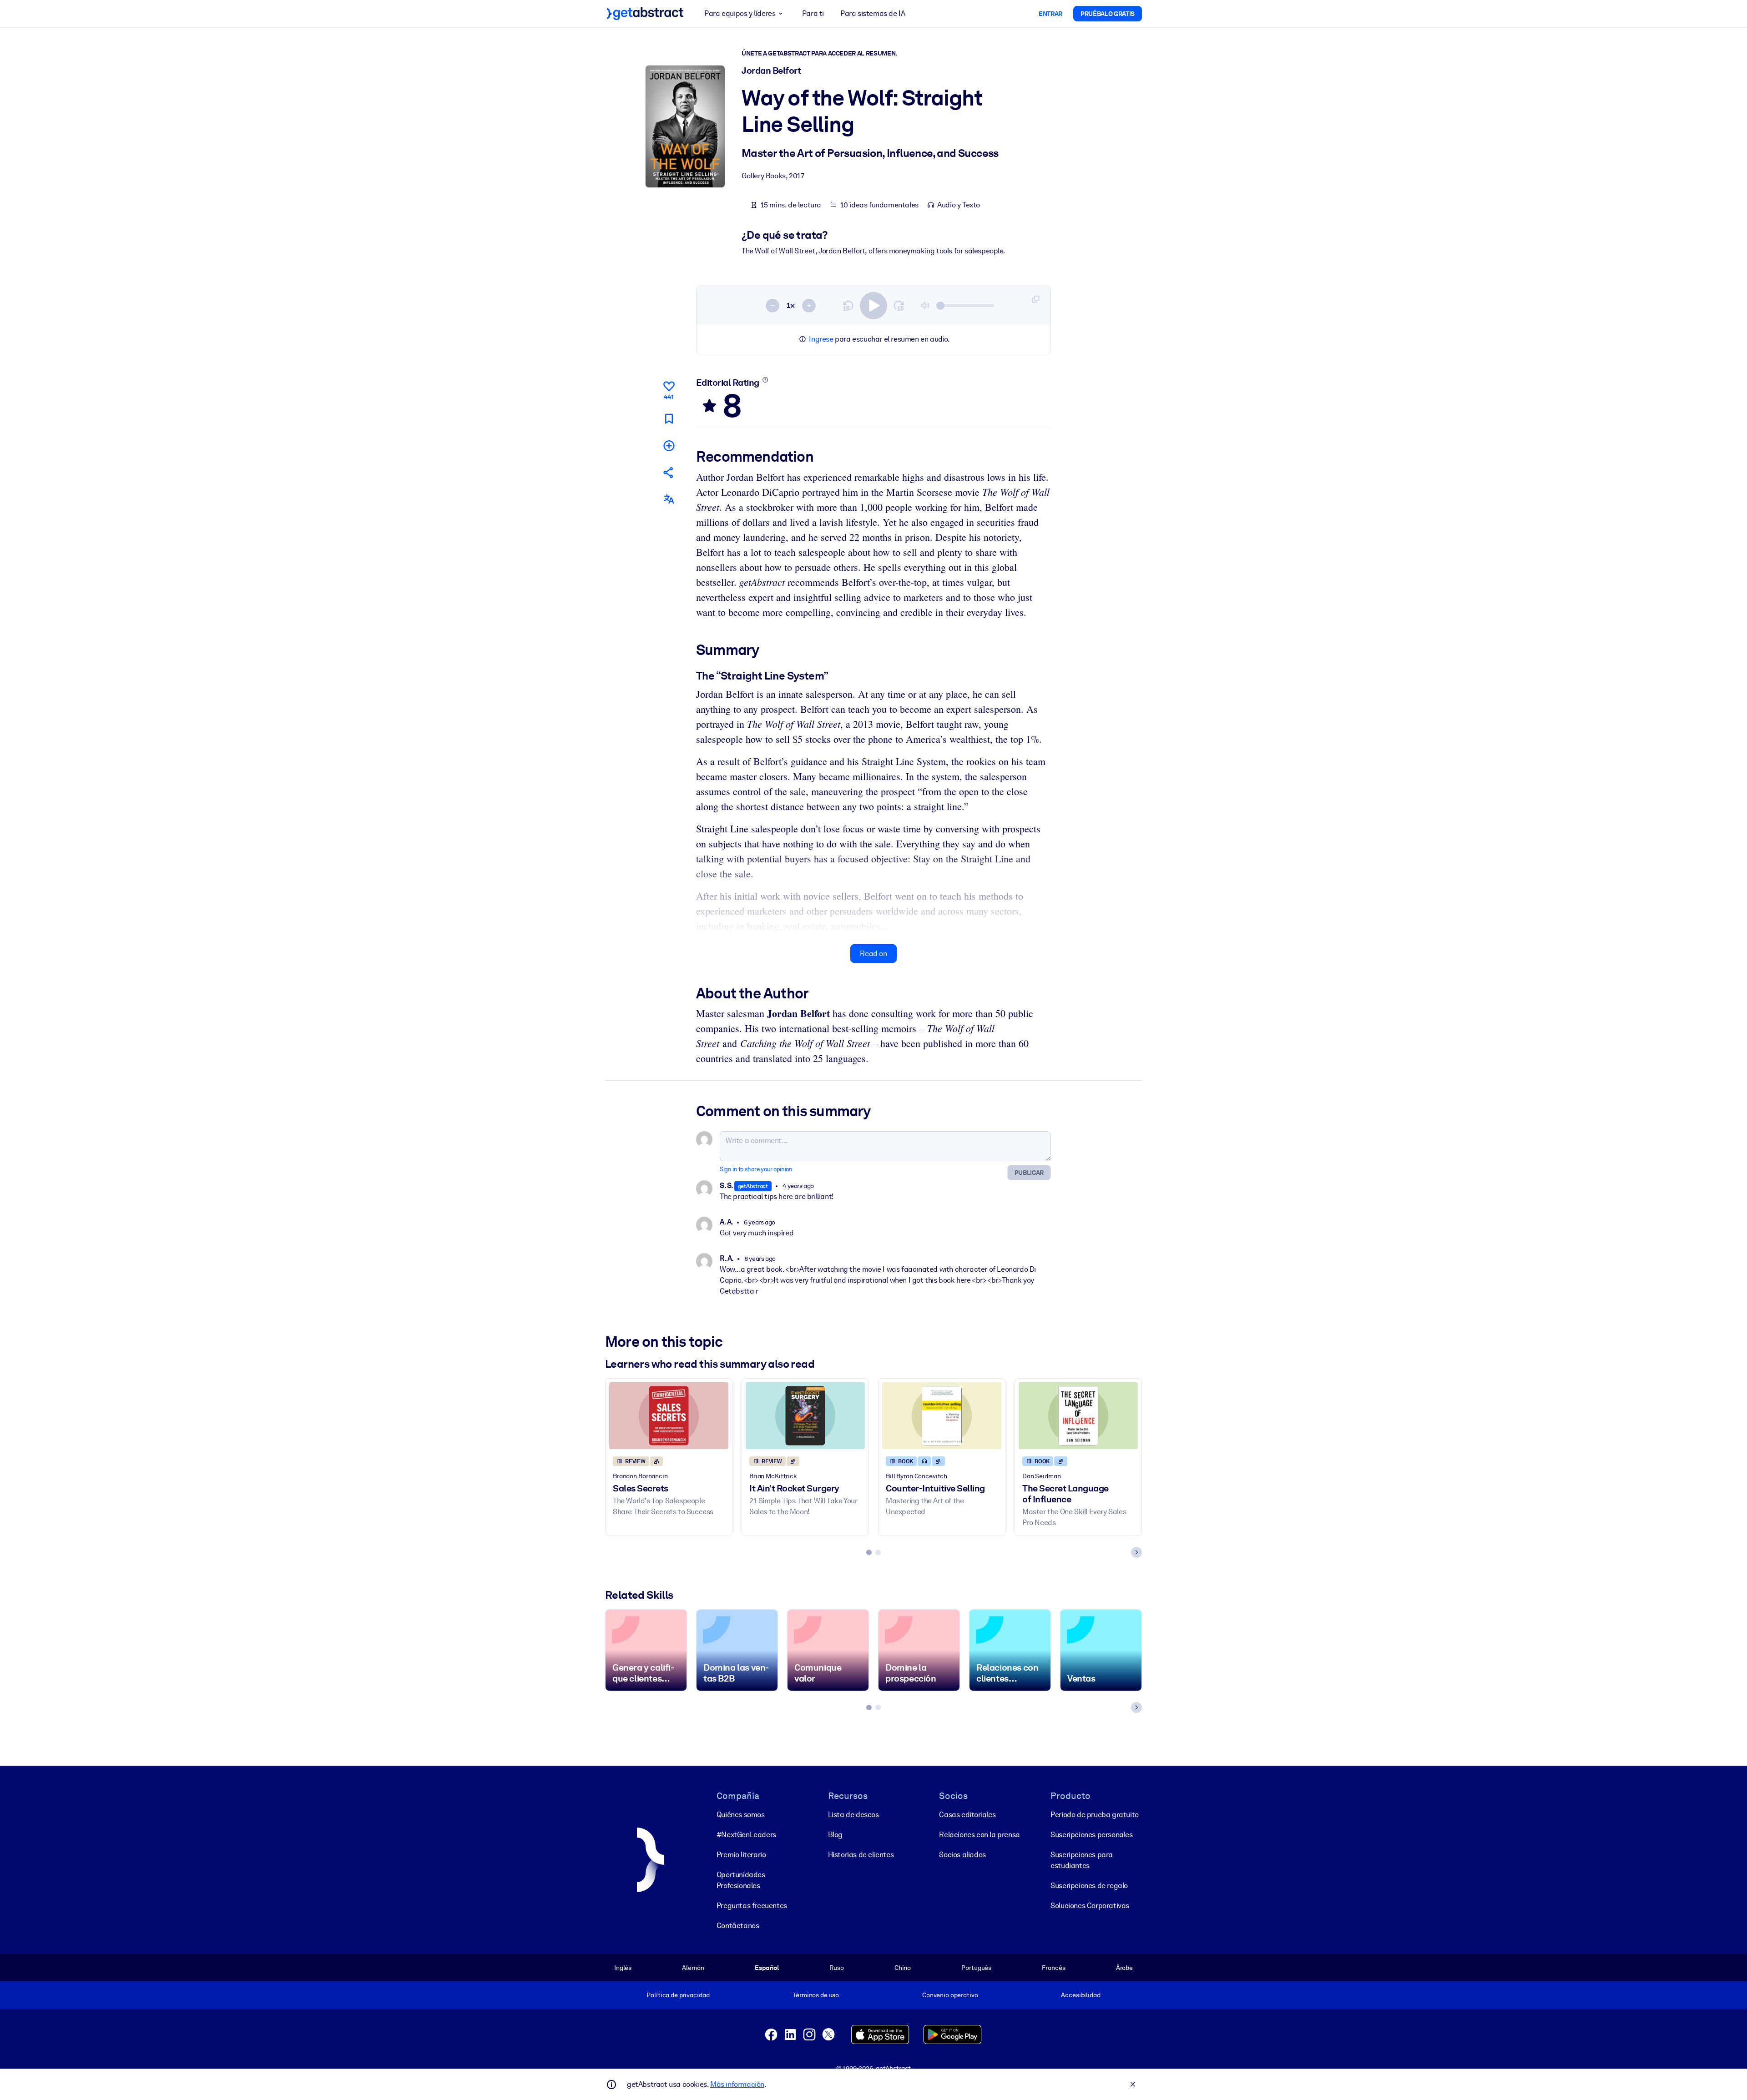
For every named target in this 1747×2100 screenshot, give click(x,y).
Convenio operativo (950, 1995)
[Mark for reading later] (669, 419)
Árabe (1124, 1968)
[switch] (873, 306)
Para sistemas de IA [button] (873, 13)
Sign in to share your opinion (756, 1169)
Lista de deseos (853, 1815)
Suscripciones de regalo (1089, 1886)
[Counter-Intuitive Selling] (942, 1416)
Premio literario (741, 1855)
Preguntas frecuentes (752, 1906)
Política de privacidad (678, 1995)
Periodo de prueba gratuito (1095, 1815)
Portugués (976, 1968)
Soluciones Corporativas (1090, 1906)
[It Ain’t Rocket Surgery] (805, 1416)
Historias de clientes (861, 1855)
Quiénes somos (741, 1815)
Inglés (623, 1968)
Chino (903, 1968)
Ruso (836, 1968)
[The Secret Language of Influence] (1078, 1416)
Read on (873, 954)
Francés (1053, 1968)
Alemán (693, 1968)
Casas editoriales (967, 1815)
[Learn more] (765, 380)
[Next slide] (1136, 1552)
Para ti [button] (813, 13)
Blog (835, 1835)
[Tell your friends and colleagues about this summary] (669, 472)
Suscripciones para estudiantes (1082, 1860)
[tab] (869, 1552)
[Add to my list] (669, 446)
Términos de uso (816, 1995)
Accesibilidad (1081, 1995)
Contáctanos (738, 1926)
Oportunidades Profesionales (741, 1880)
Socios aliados (962, 1855)
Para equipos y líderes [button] (740, 13)
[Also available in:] (669, 499)
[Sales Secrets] (669, 1416)
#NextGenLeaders (746, 1835)
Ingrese (821, 339)
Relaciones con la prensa (979, 1835)
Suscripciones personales (1091, 1835)
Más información (737, 2084)
